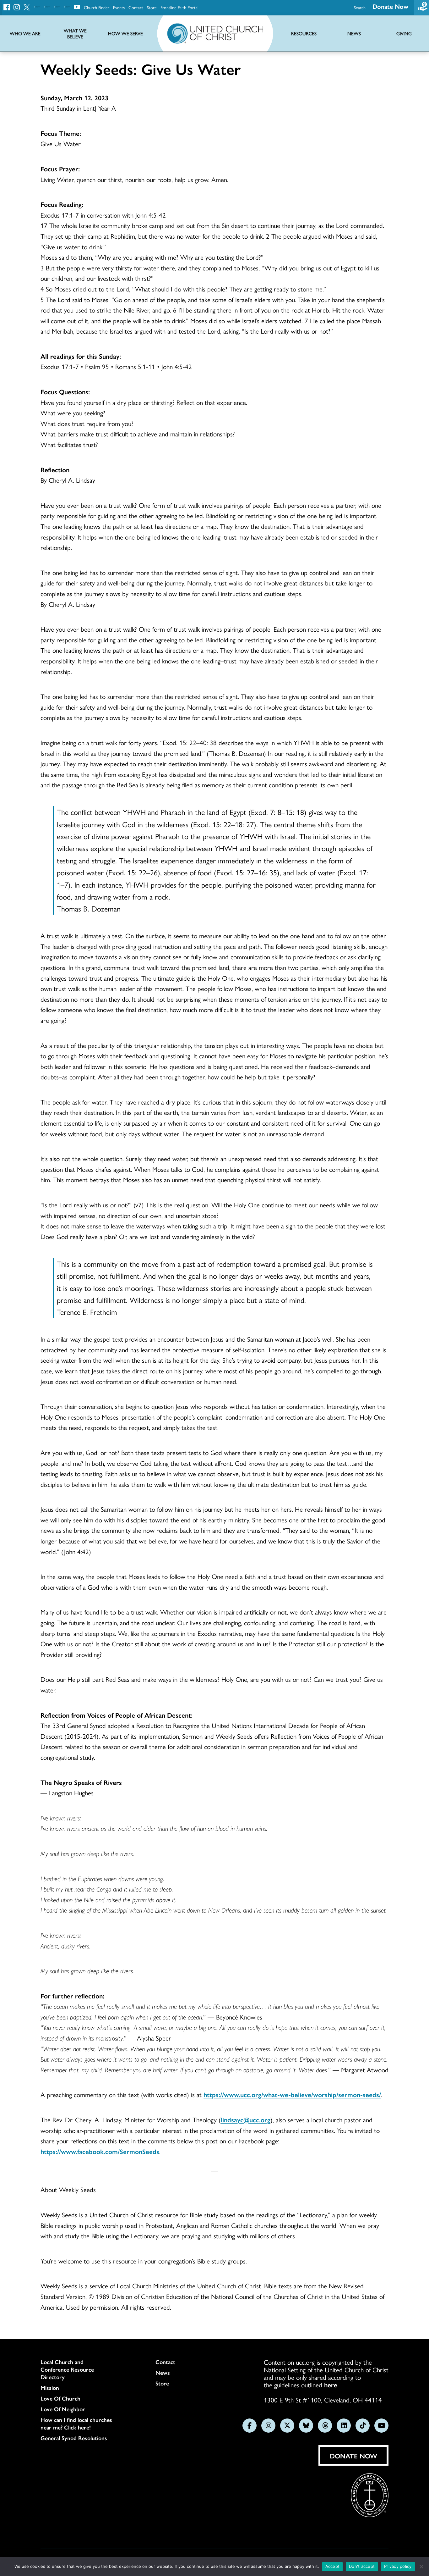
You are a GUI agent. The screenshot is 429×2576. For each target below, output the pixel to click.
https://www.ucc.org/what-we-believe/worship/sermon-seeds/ (292, 2094)
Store (152, 7)
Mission (50, 2388)
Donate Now (390, 6)
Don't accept (362, 2566)
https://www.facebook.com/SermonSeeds (100, 2151)
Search (360, 7)
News (163, 2373)
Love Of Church (60, 2398)
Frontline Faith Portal (179, 7)
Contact (136, 7)
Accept (333, 2566)
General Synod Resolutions (74, 2438)
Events (119, 7)
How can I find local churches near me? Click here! (76, 2424)
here (331, 2385)
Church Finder (97, 7)
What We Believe (75, 34)
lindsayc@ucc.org (246, 2119)
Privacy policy (398, 2566)
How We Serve (125, 33)
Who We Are (25, 33)
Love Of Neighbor (63, 2409)
